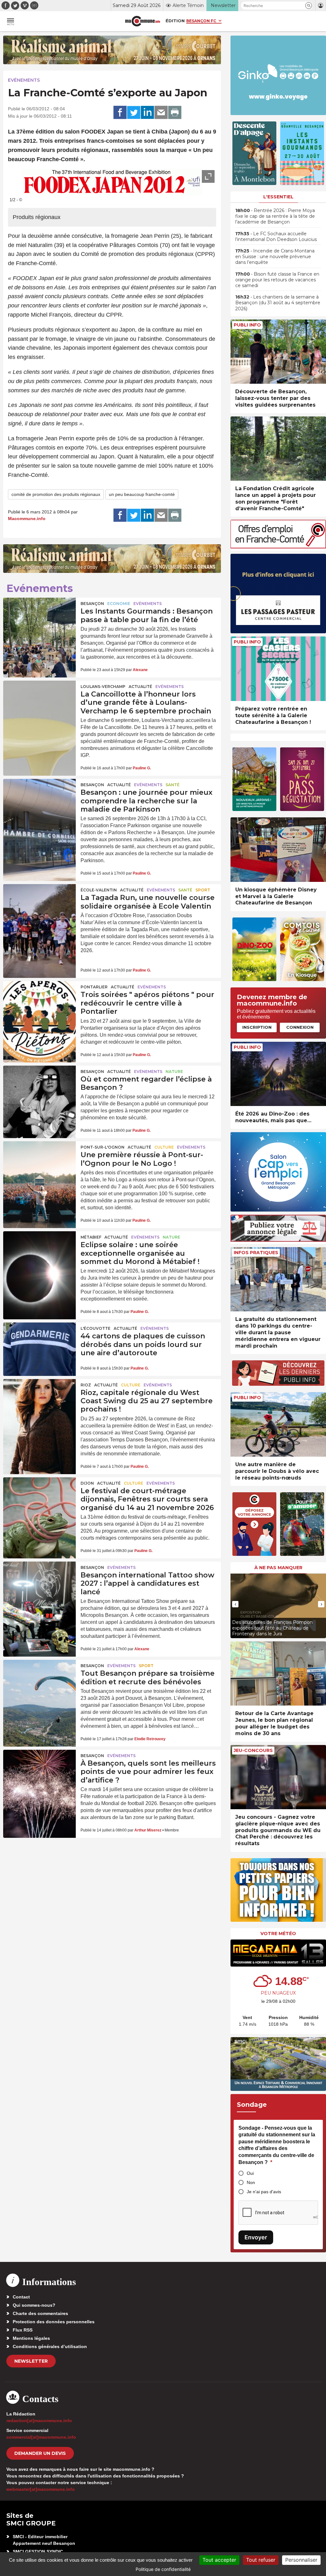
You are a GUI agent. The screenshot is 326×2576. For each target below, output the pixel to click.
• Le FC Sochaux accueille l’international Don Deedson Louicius (276, 237)
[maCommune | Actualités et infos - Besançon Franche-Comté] (143, 21)
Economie (119, 604)
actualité (140, 687)
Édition (175, 21)
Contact (21, 2297)
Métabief (91, 1237)
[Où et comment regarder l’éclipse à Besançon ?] (39, 1090)
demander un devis (40, 2453)
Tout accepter (219, 2560)
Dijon (87, 1483)
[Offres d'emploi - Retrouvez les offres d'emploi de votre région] (278, 547)
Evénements (24, 80)
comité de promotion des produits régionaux (56, 494)
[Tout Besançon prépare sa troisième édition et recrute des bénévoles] (39, 1684)
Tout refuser (261, 2560)
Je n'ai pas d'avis (264, 2192)
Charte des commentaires (40, 2313)
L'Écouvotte (96, 1328)
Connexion (300, 1027)
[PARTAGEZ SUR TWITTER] (134, 113)
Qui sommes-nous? (34, 2305)
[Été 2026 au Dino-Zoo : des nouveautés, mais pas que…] (278, 1074)
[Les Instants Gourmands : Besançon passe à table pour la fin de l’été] (39, 622)
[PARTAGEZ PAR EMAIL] (161, 113)
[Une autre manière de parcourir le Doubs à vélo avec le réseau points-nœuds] (278, 1424)
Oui (250, 2173)
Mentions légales (31, 2338)
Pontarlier (94, 987)
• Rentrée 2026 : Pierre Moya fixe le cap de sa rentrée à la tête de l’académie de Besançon (275, 216)
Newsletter (31, 2361)
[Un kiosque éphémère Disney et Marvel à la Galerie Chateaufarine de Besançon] (278, 850)
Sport (203, 890)
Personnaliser (301, 2560)
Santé (173, 785)
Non (251, 2182)
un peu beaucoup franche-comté (142, 494)
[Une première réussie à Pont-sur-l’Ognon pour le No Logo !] (39, 1166)
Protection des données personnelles (54, 2322)
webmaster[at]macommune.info (41, 2489)
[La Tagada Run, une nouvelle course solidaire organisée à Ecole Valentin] (39, 909)
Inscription (257, 1027)
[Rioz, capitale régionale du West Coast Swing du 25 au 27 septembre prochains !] (39, 1404)
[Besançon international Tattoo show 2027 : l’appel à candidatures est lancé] (39, 1586)
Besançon (92, 604)
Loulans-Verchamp (103, 687)
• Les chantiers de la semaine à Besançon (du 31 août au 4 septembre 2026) (278, 303)
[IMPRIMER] (175, 113)
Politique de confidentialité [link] (163, 2569)
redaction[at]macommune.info (39, 2421)
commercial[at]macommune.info (41, 2437)
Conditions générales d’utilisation (50, 2346)
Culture (164, 1147)
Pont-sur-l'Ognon (103, 1147)
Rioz (86, 1385)
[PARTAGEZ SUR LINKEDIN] (147, 113)
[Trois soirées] (39, 1006)
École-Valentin (99, 890)
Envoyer (256, 2237)
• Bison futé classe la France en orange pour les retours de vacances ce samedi (277, 280)
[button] (309, 6)
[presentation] (235, 1604)
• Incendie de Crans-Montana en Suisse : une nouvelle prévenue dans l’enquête (275, 257)
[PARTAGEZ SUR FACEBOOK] (120, 113)
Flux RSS (23, 2330)
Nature (174, 1072)
